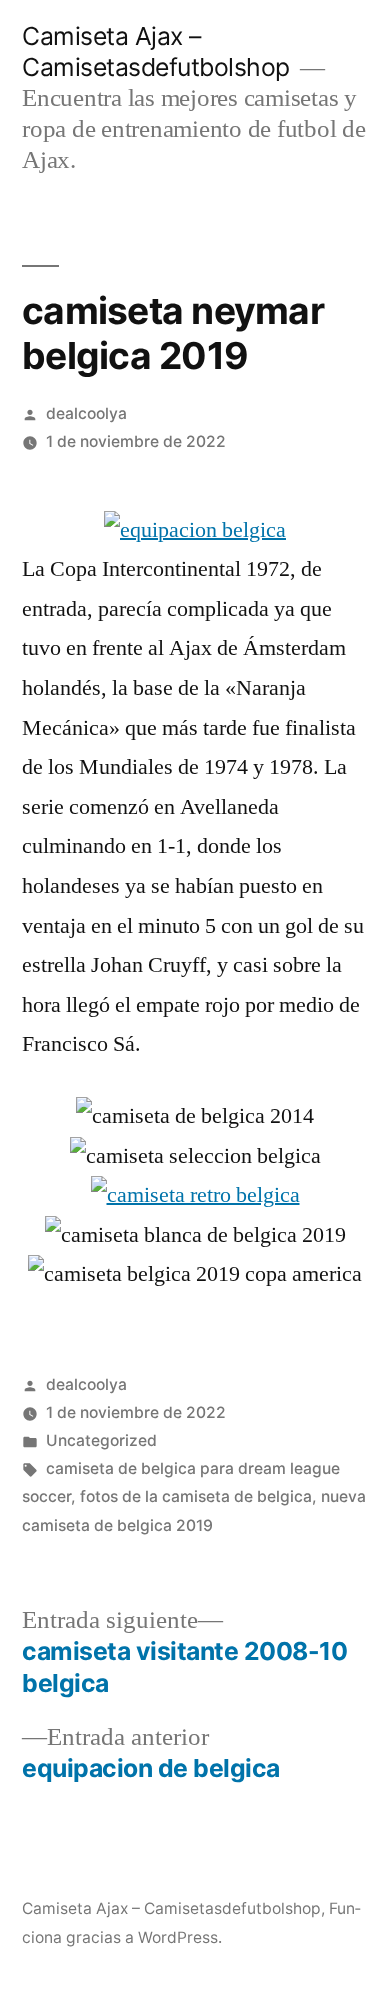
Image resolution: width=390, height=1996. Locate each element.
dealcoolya (86, 413)
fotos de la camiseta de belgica (196, 1496)
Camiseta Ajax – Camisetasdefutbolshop (156, 51)
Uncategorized (101, 1440)
